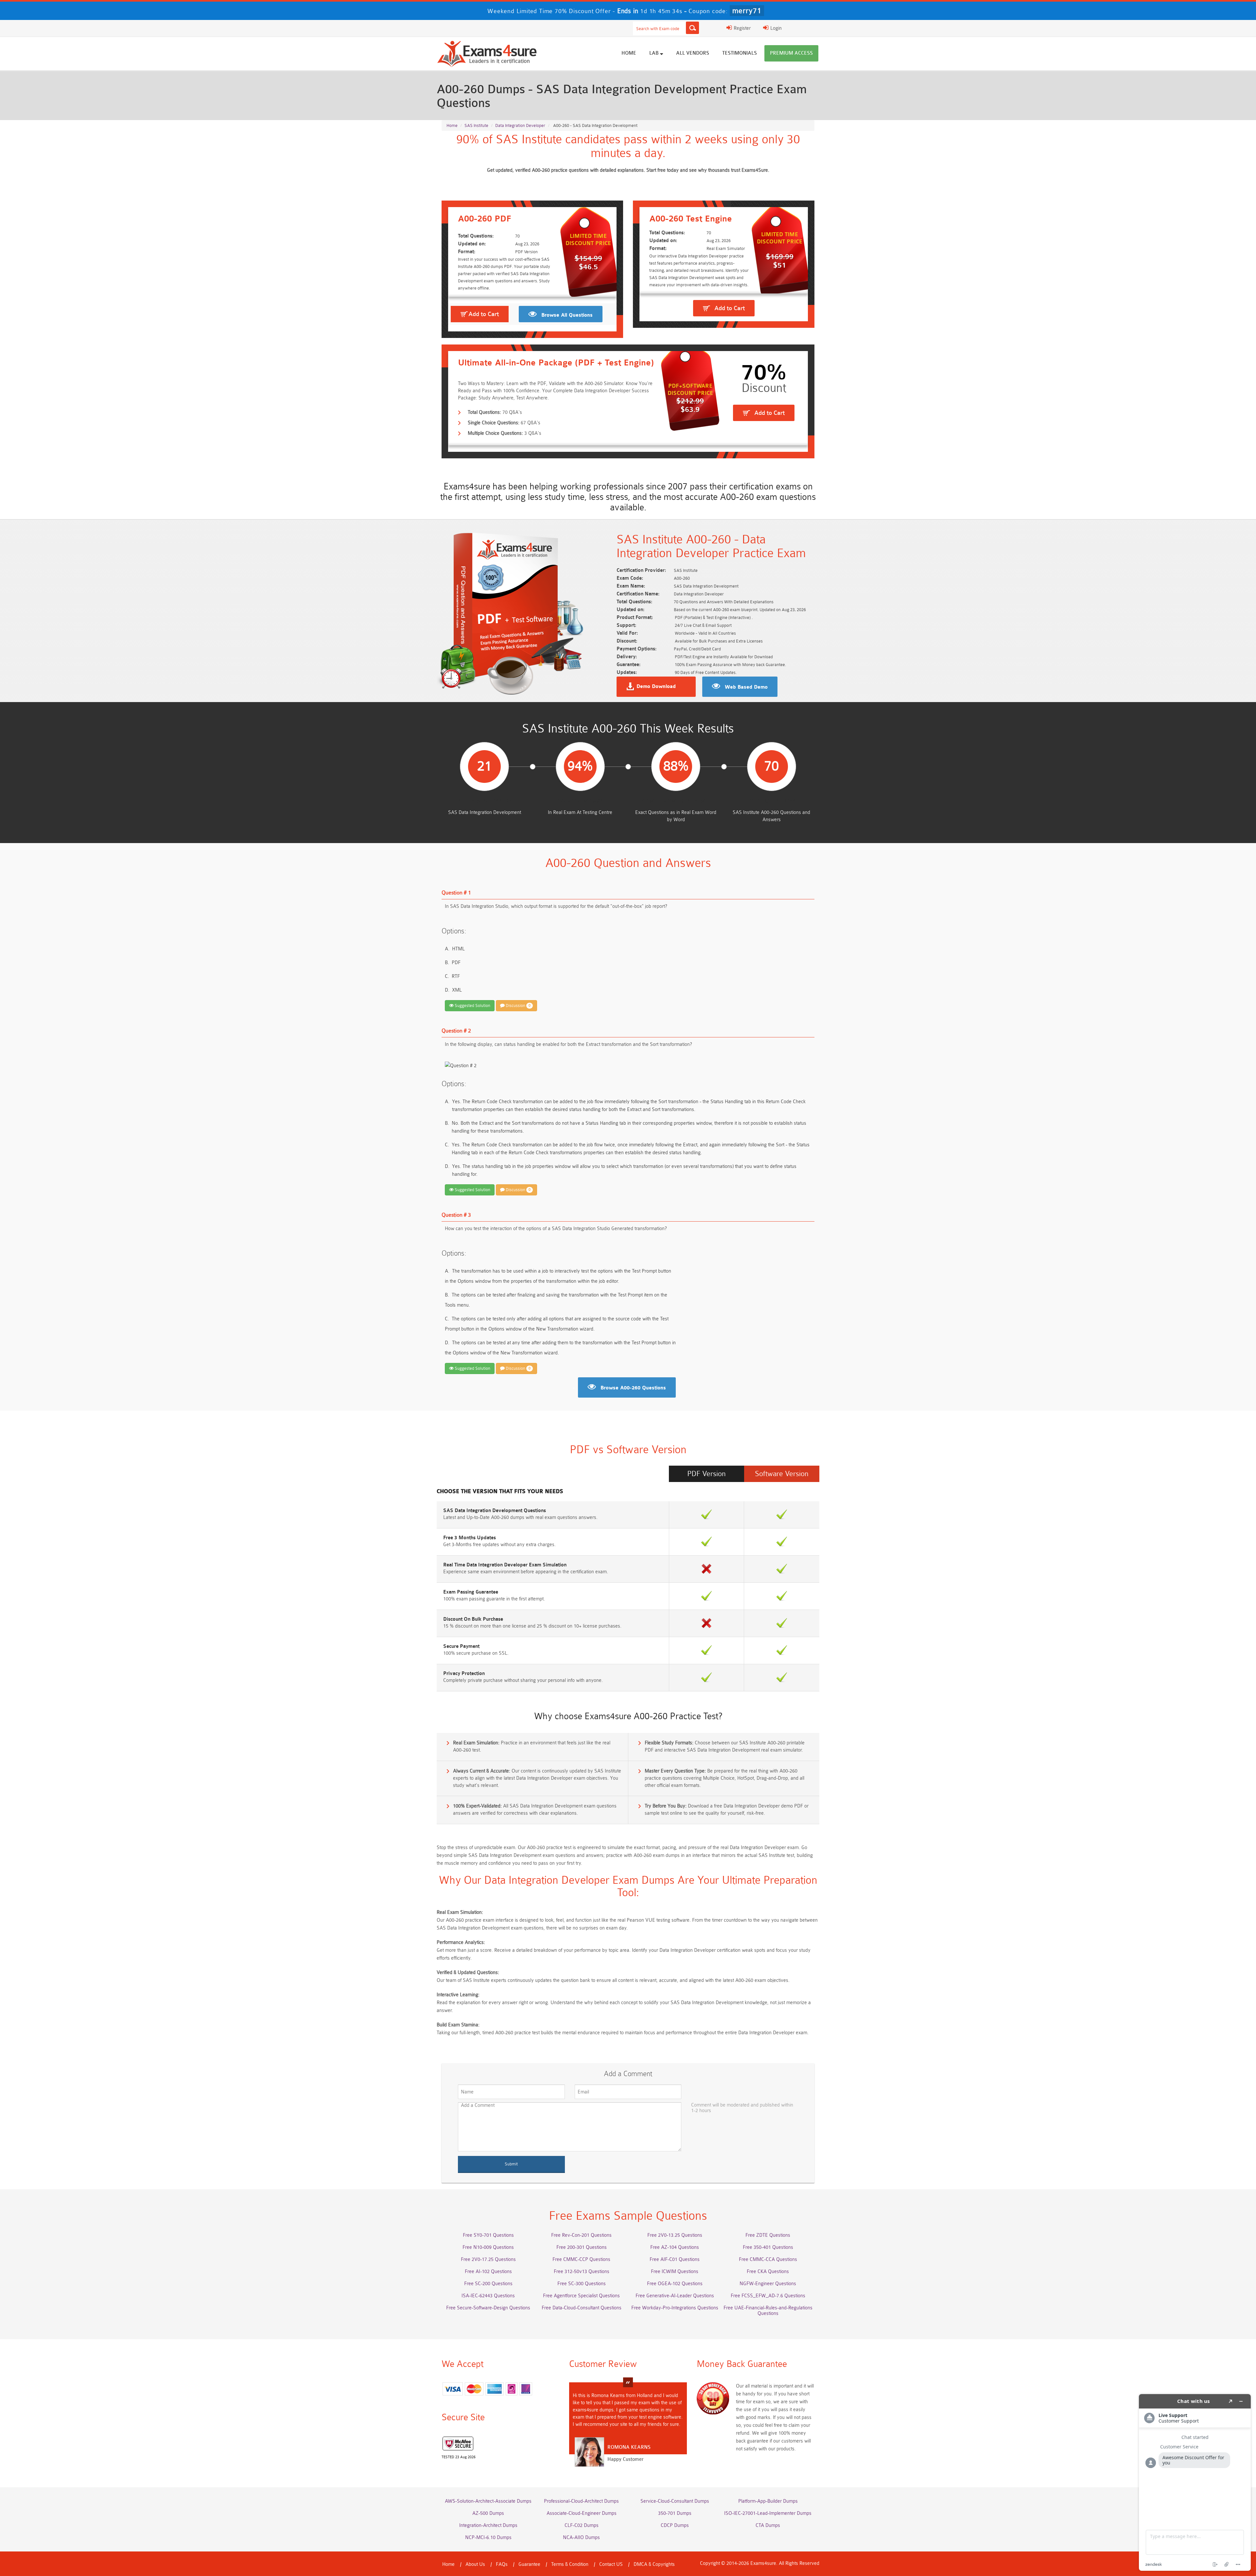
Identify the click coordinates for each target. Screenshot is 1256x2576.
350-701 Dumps (675, 2513)
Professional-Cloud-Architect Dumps (581, 2501)
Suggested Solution (472, 1006)
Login (775, 28)
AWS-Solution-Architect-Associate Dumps (488, 2501)
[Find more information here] (1195, 2482)
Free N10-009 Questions (488, 2247)
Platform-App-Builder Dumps (768, 2501)
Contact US (611, 2564)
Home (629, 53)
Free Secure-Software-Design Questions (488, 2308)
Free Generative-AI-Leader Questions (675, 2296)
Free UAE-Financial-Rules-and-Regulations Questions (768, 2311)
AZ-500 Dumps (488, 2513)
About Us (475, 2564)
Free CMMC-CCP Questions (581, 2259)
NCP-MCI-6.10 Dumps (488, 2538)
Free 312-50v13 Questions (582, 2272)
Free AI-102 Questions (488, 2272)
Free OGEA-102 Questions (675, 2284)
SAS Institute (476, 125)
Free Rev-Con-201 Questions (581, 2235)
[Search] (692, 28)
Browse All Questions (567, 315)
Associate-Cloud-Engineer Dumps (582, 2513)
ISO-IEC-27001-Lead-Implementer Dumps (768, 2513)
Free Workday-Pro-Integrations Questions (675, 2308)
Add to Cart (484, 314)
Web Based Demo (746, 687)
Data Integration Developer (520, 125)
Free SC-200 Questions (488, 2284)
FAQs (502, 2564)
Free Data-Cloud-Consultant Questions (582, 2308)
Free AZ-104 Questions (675, 2247)
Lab (655, 53)
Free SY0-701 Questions (488, 2235)
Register (741, 28)
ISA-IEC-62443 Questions (488, 2296)
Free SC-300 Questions (582, 2284)
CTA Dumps (768, 2525)
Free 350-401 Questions (768, 2247)
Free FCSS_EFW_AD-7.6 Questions (768, 2296)
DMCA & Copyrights (654, 2564)
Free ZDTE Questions (768, 2235)
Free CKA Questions (768, 2272)
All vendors (693, 53)
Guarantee (529, 2564)
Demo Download (656, 687)
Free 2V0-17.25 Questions (488, 2259)
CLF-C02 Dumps (582, 2525)
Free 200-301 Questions (582, 2247)
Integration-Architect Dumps (488, 2525)
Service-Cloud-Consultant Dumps (675, 2501)
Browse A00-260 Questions (633, 1388)
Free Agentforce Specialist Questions (581, 2296)
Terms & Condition (570, 2564)
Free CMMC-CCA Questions (768, 2259)
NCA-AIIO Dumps (581, 2538)
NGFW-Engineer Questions (768, 2284)
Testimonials (740, 53)
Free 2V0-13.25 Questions (675, 2235)
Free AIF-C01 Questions (675, 2259)
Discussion (518, 1006)
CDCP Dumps (675, 2525)
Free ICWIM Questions (675, 2272)
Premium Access (791, 53)
